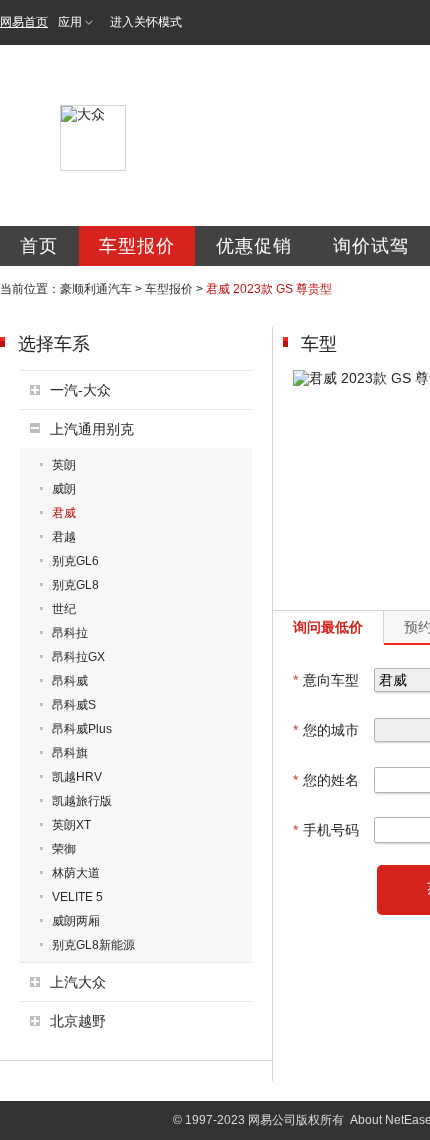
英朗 (64, 465)
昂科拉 (70, 633)
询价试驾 (371, 246)
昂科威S (74, 705)
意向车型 (326, 680)
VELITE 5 (77, 897)
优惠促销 (254, 246)
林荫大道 (76, 873)
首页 (39, 246)
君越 (64, 537)
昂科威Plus (82, 729)
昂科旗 (70, 753)
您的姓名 (326, 780)
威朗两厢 (76, 921)
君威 (64, 513)
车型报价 (137, 246)
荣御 (64, 849)
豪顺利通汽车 (96, 289)
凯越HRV (77, 777)
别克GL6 (75, 561)
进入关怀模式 (146, 22)
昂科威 (70, 681)
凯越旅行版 (82, 801)
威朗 (64, 489)
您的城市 (326, 730)
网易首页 (24, 22)
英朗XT (71, 825)
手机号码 (326, 830)
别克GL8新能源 (93, 945)
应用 (70, 22)
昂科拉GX (78, 657)
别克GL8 (75, 585)
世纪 (64, 609)
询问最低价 (328, 627)
